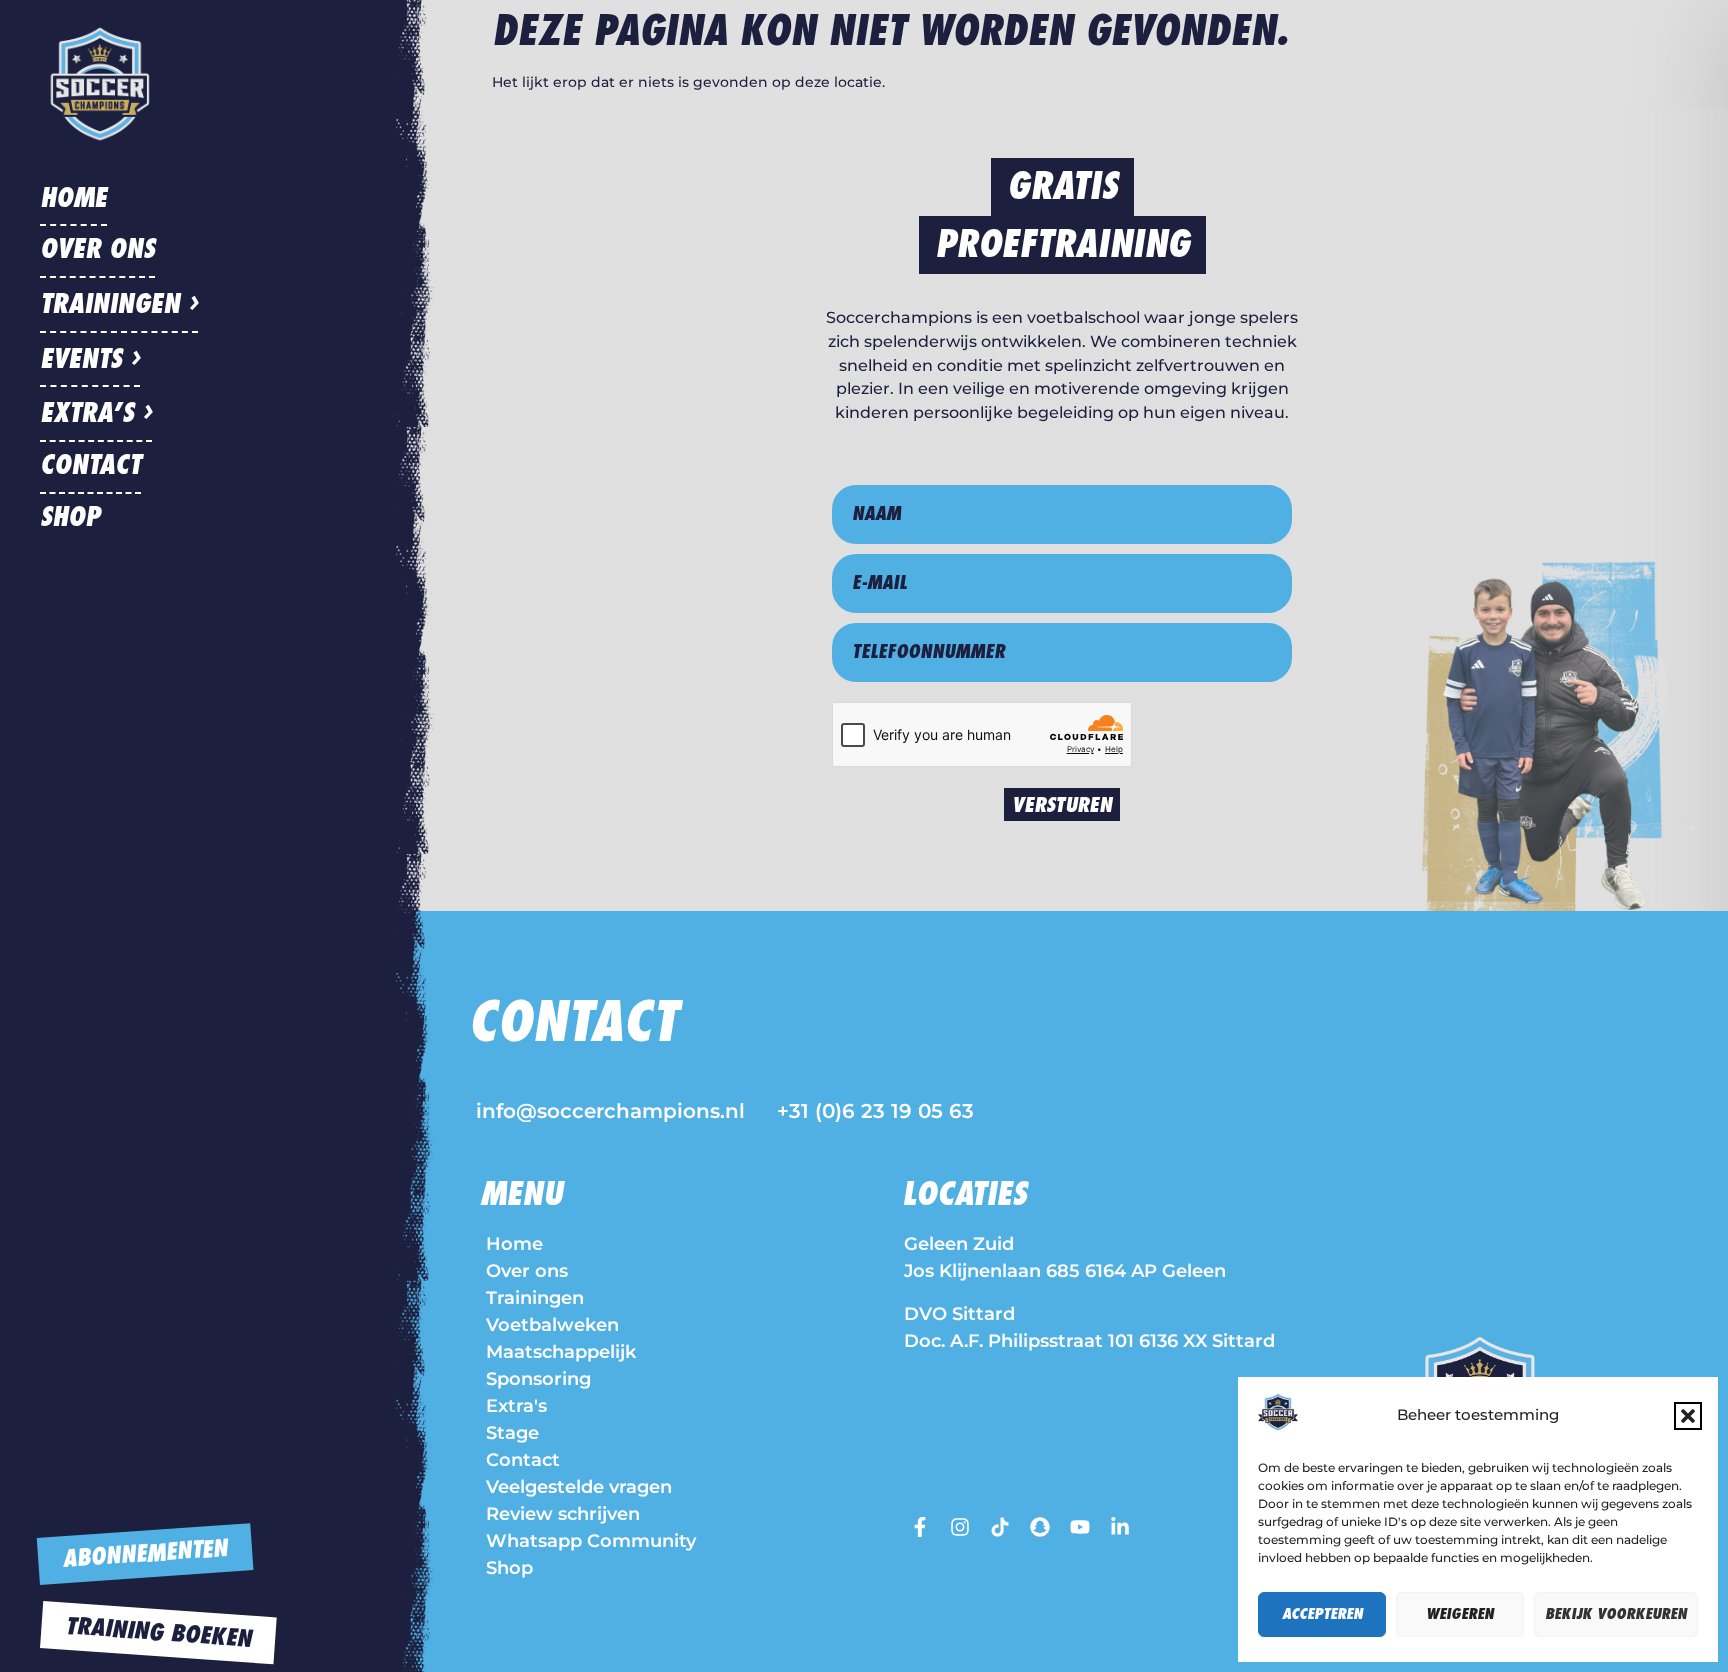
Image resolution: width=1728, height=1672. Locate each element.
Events (81, 360)
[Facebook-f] (920, 1527)
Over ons (97, 250)
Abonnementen (144, 1554)
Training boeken (158, 1633)
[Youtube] (1080, 1527)
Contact (90, 466)
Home (73, 199)
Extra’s (87, 414)
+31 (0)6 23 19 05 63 (875, 1111)
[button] (1688, 1416)
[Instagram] (960, 1527)
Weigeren (1460, 1614)
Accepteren (1322, 1614)
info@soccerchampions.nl (610, 1111)
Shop (70, 518)
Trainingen (110, 305)
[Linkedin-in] (1120, 1527)
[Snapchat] (1040, 1527)
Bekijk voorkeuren (1616, 1614)
